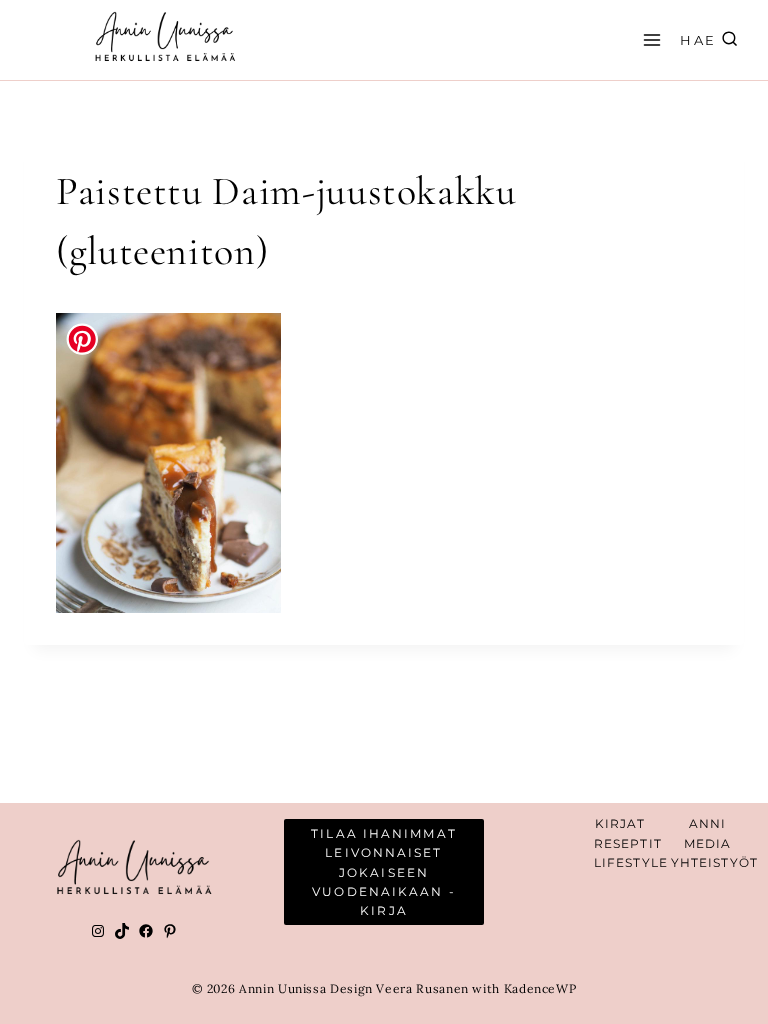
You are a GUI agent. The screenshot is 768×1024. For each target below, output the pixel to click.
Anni (707, 823)
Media (708, 843)
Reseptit (628, 843)
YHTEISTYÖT (714, 862)
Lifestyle (631, 862)
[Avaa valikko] (649, 39)
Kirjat (620, 823)
